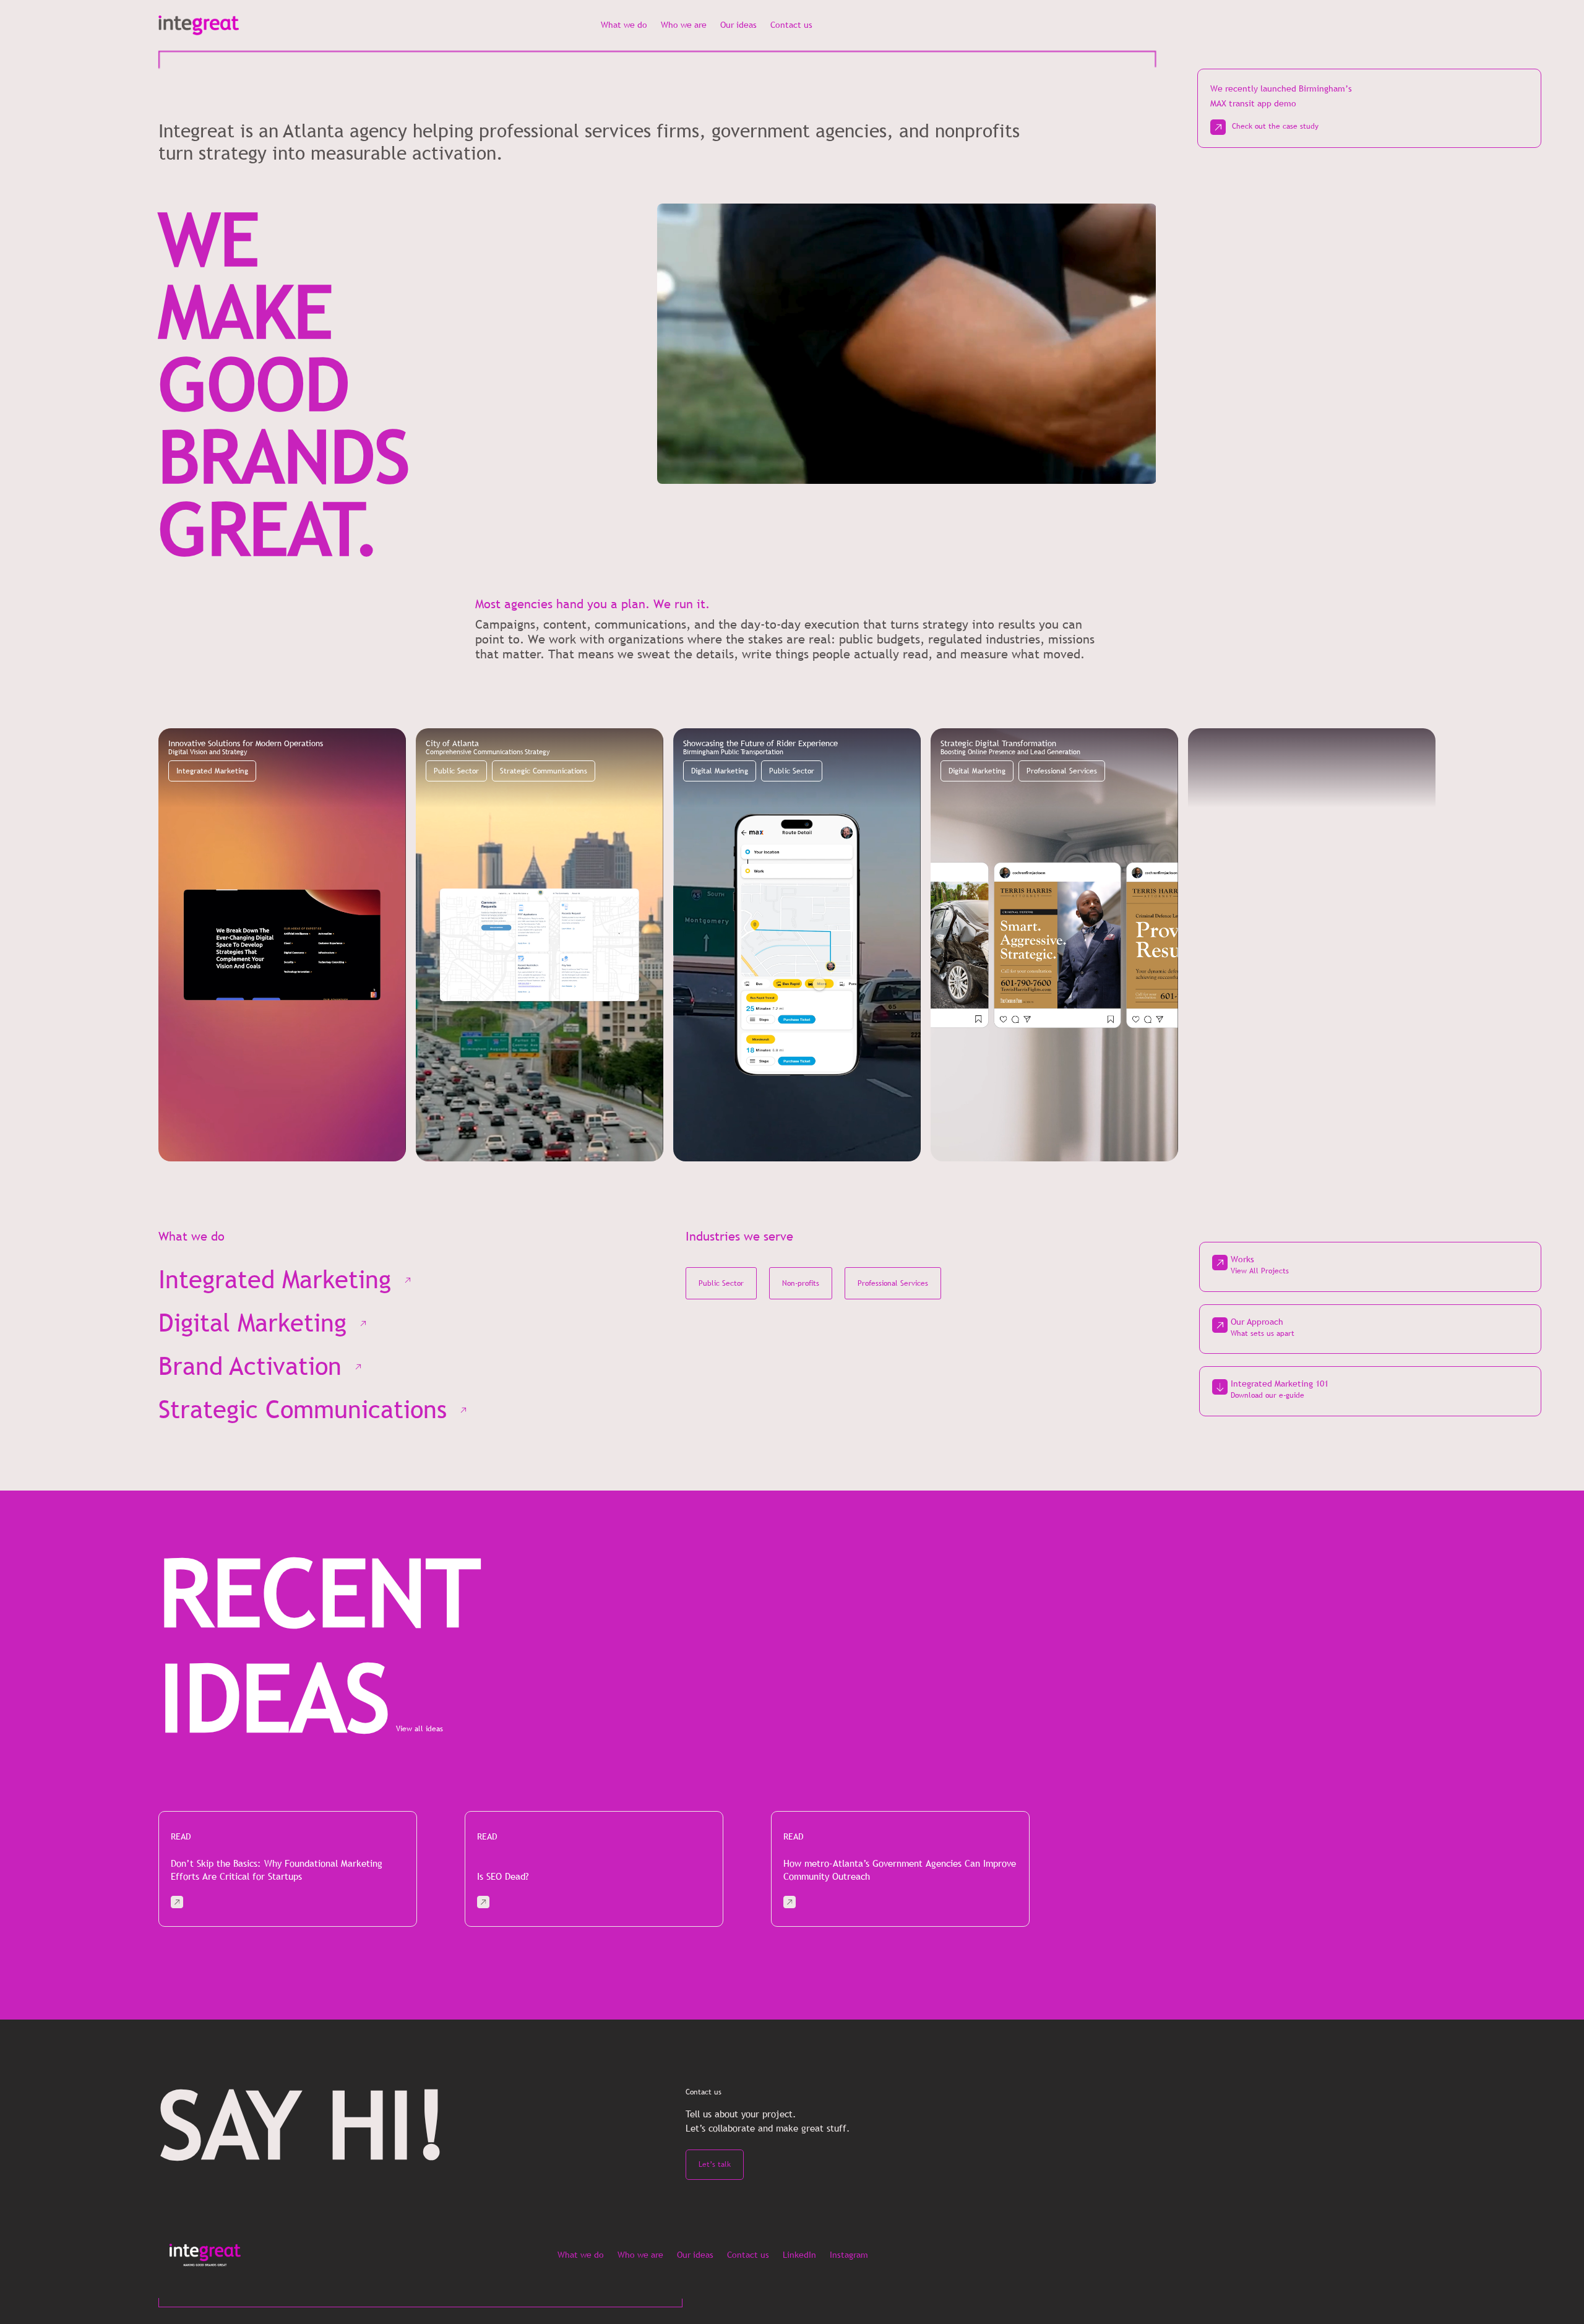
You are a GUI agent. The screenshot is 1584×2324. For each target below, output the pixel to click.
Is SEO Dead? (503, 1876)
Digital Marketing (720, 771)
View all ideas (420, 1729)
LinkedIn (799, 2255)
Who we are (684, 25)
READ (181, 1836)
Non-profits (801, 1283)
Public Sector (456, 771)
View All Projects (1260, 1271)
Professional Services (1062, 771)
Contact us (791, 25)
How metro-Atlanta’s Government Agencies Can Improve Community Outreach (900, 1870)
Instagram (849, 2255)
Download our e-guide (1268, 1395)
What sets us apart (1263, 1333)
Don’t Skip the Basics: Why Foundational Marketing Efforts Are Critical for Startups (277, 1870)
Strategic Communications (544, 771)
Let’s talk (715, 2164)
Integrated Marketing (212, 771)
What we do (624, 25)
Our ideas (738, 25)
